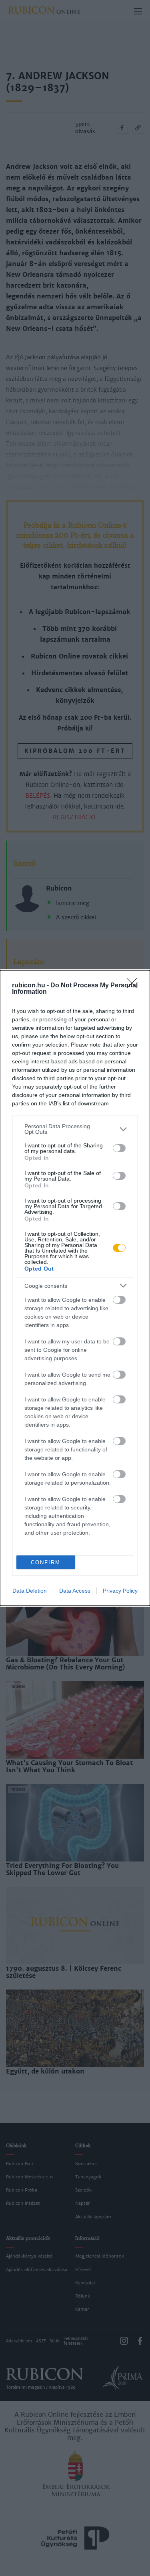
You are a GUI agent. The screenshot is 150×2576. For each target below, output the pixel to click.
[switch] (119, 1148)
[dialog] (75, 1288)
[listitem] (75, 1129)
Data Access (75, 1591)
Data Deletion (30, 1591)
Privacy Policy (120, 1591)
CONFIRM (46, 1562)
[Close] (134, 986)
